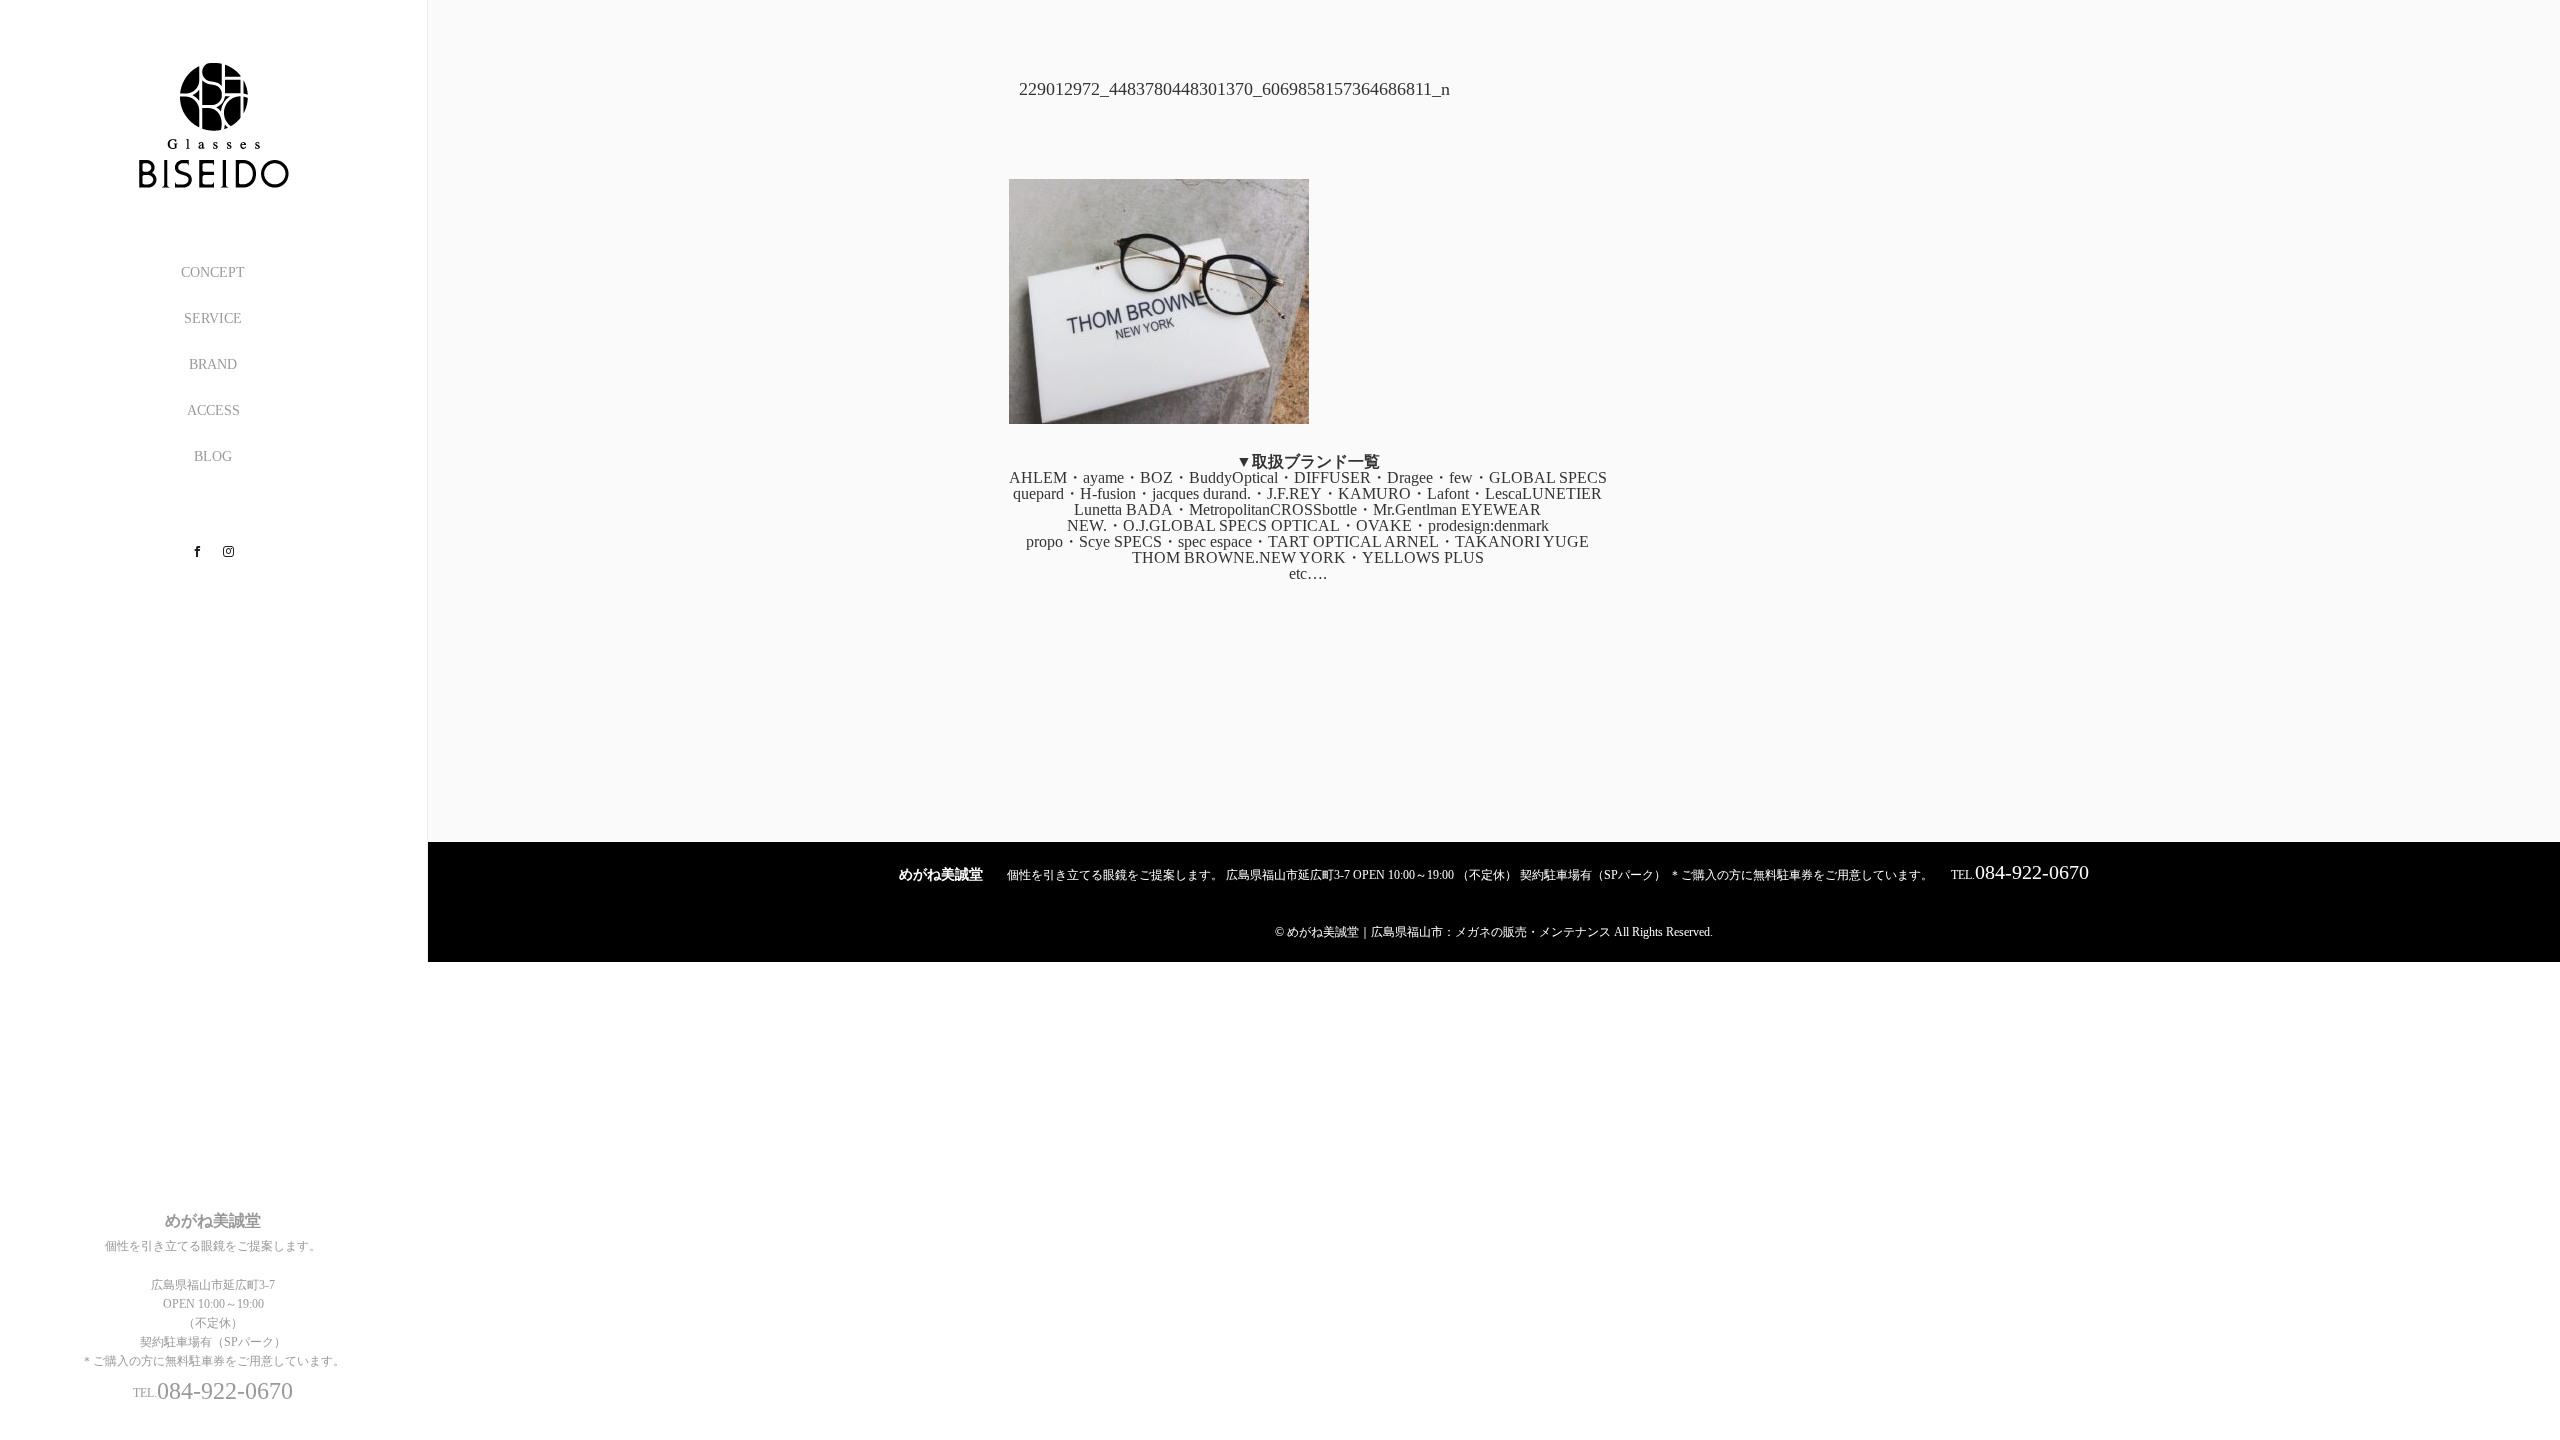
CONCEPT (213, 272)
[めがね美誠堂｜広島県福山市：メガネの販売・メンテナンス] (213, 181)
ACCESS (213, 410)
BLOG (213, 456)
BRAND (213, 364)
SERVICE (213, 318)
